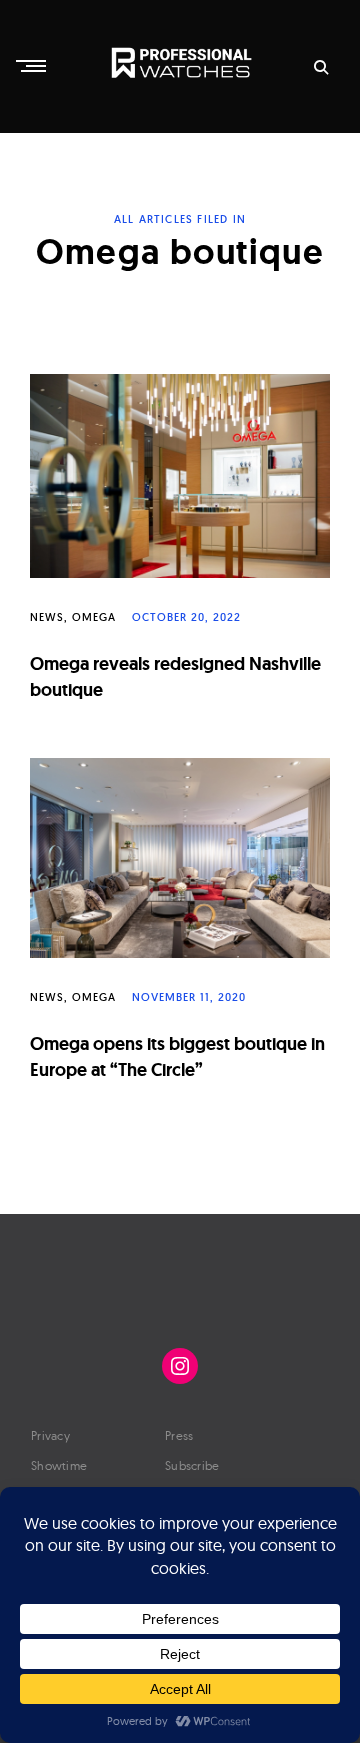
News (47, 617)
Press (179, 1435)
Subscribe (192, 1465)
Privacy (50, 1435)
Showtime (59, 1465)
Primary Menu (33, 66)
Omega (94, 617)
